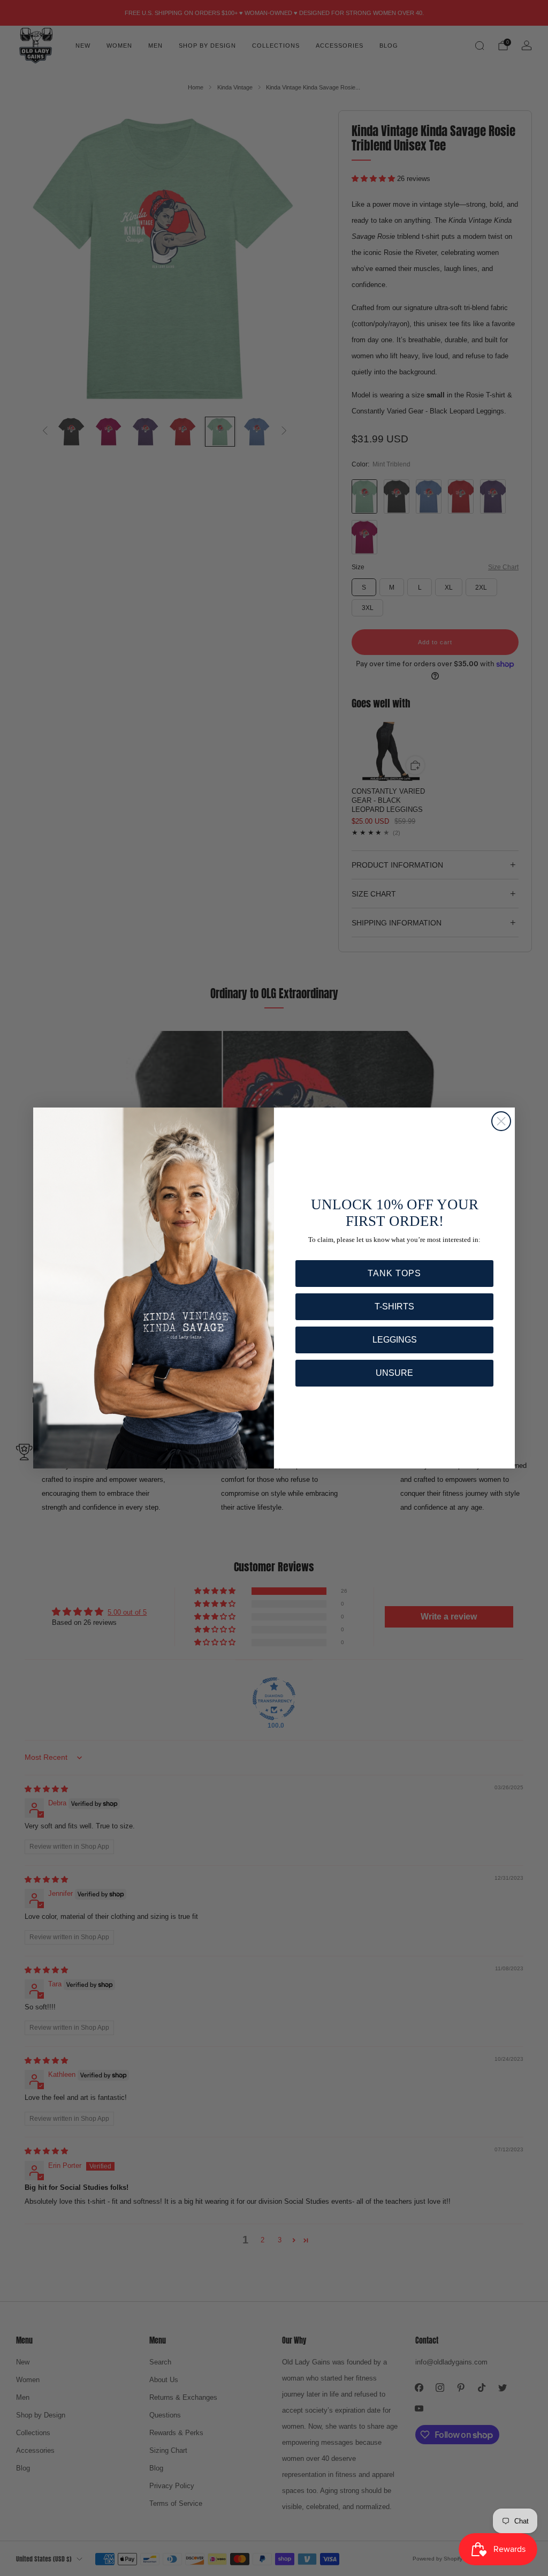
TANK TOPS (394, 1273)
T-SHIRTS (394, 1306)
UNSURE (394, 1373)
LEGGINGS (395, 1340)
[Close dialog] (501, 1121)
